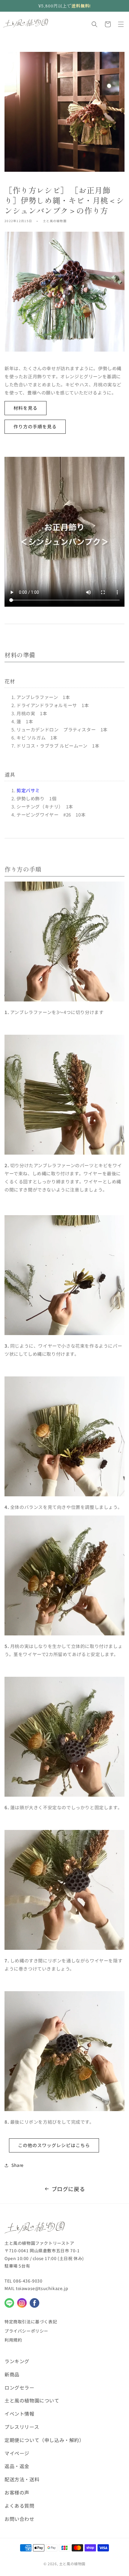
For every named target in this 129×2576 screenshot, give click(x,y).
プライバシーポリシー (26, 2331)
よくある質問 (19, 2506)
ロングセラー (19, 2387)
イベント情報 (19, 2414)
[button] (94, 24)
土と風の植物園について (32, 2400)
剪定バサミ (28, 790)
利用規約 (13, 2340)
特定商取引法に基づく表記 (31, 2322)
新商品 (12, 2374)
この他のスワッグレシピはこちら (54, 2145)
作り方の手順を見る (35, 426)
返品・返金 (17, 2466)
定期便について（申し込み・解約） (44, 2440)
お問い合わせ (19, 2519)
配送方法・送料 (22, 2479)
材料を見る (25, 408)
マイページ (17, 2453)
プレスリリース (22, 2427)
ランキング (17, 2361)
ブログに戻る (68, 2189)
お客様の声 (17, 2492)
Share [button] (18, 2165)
